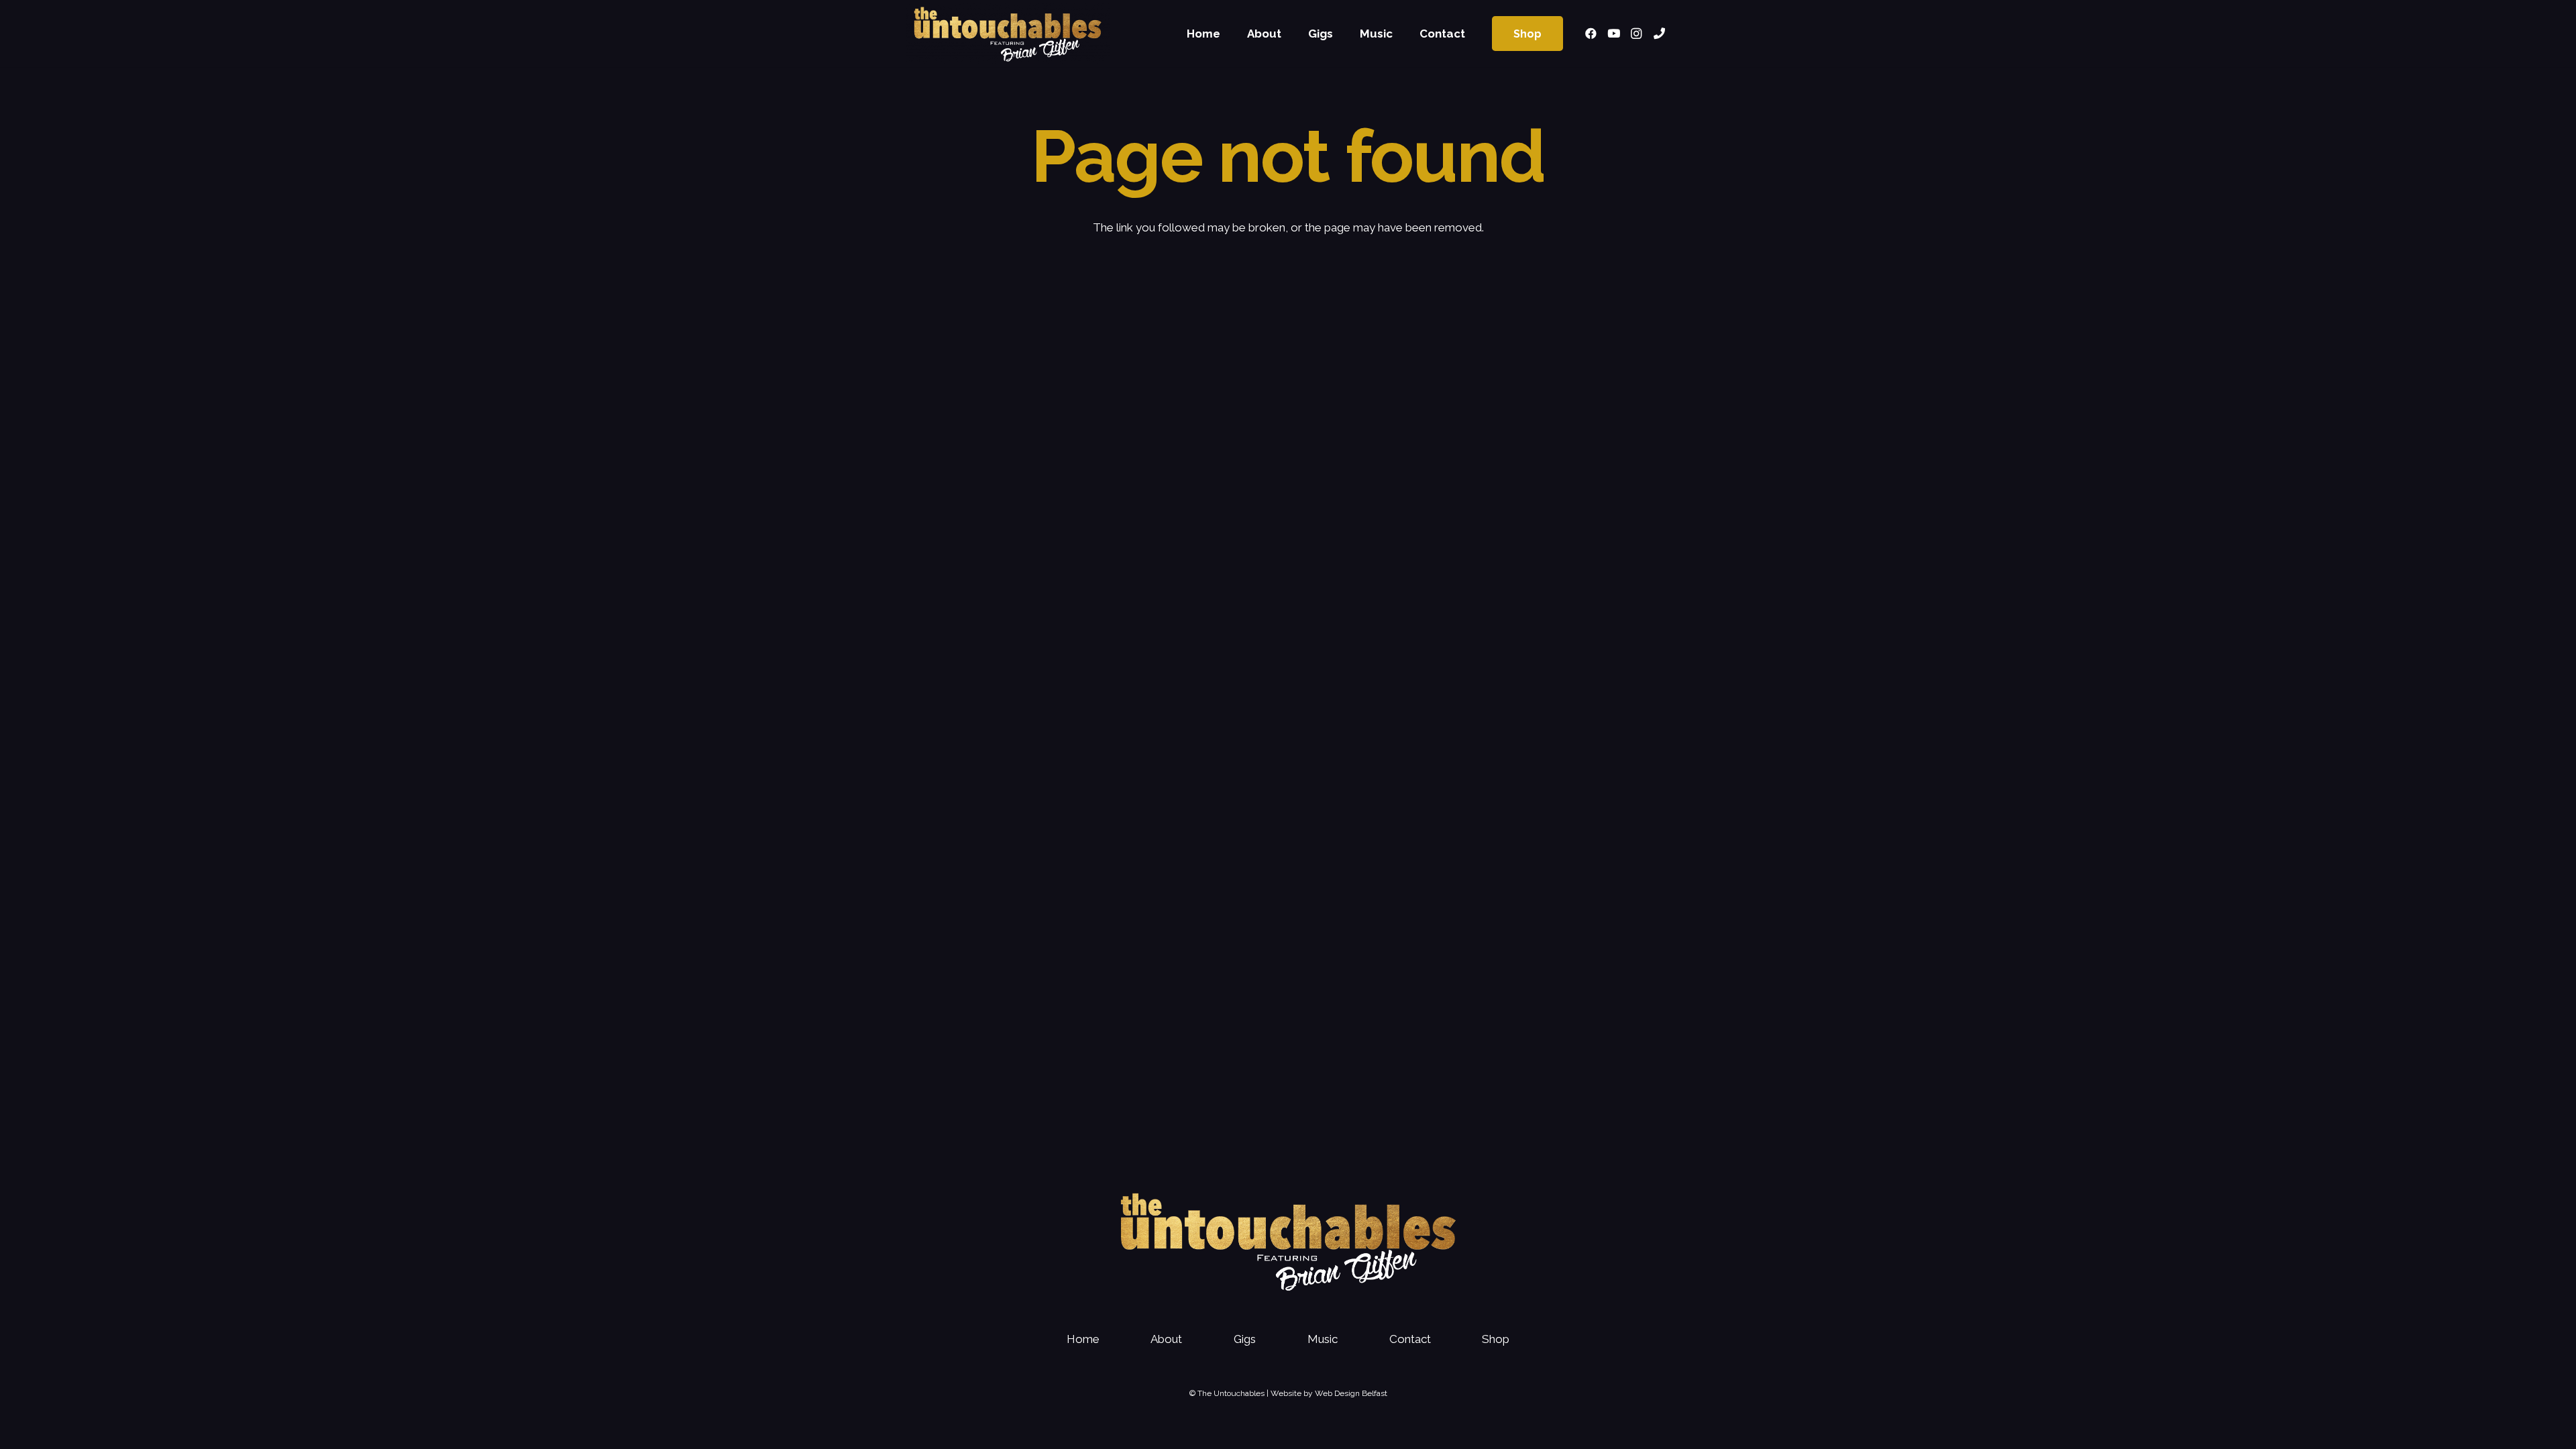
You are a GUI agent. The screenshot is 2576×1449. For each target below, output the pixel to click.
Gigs (1245, 1339)
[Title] (1659, 34)
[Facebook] (1591, 34)
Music (1323, 1339)
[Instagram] (1636, 34)
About (1166, 1339)
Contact (1410, 1339)
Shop (1496, 1339)
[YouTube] (1613, 34)
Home (1083, 1339)
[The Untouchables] (1008, 34)
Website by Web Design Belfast (1329, 1393)
